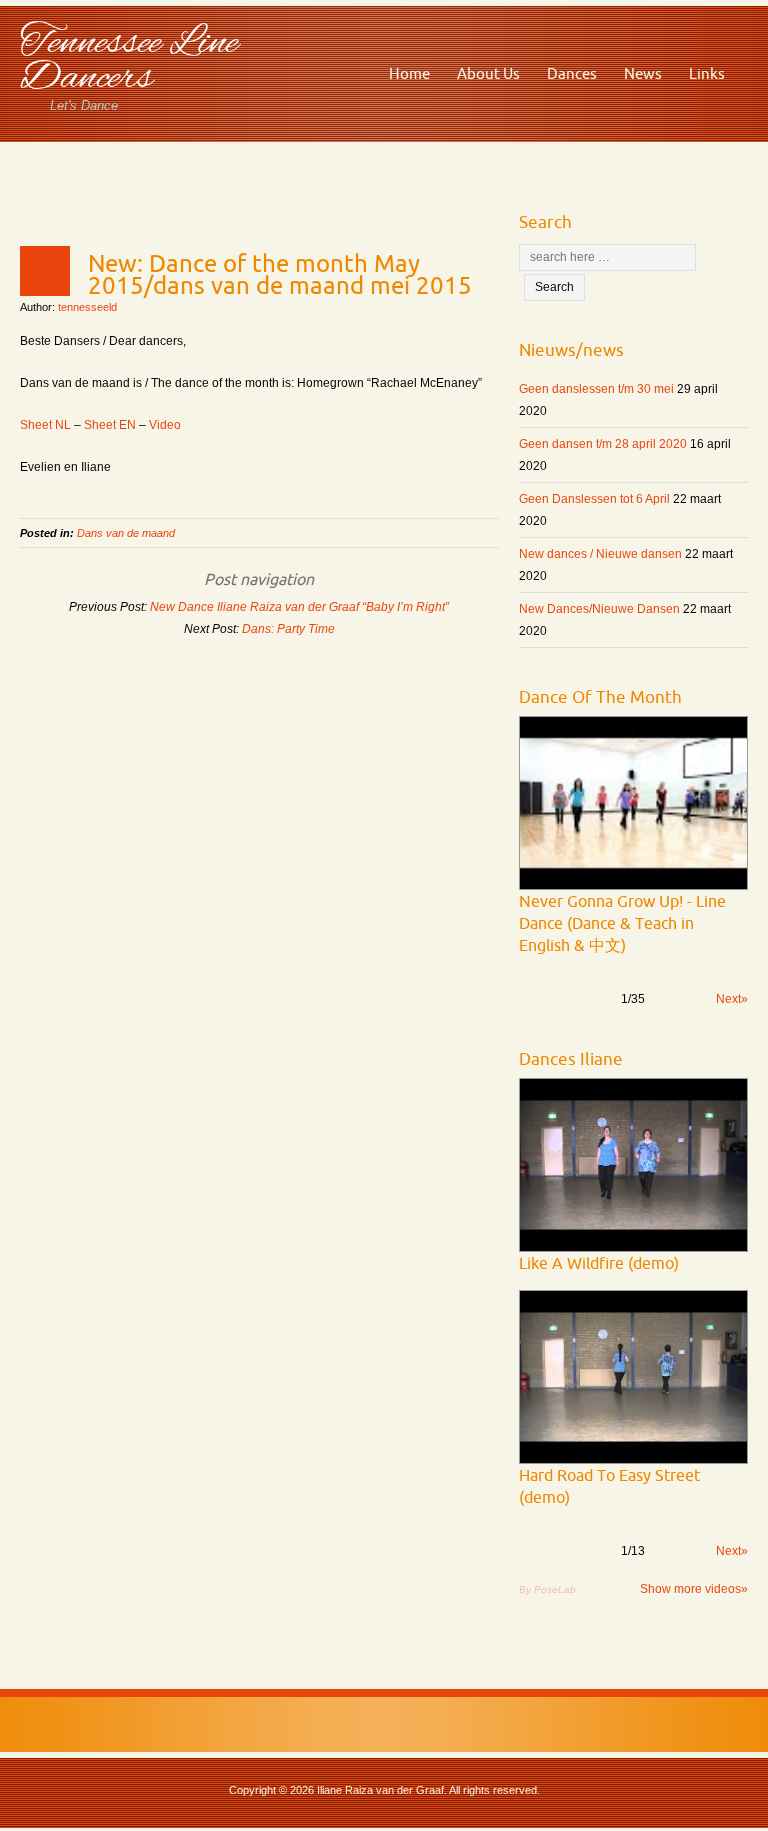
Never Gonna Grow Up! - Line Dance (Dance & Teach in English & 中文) (622, 923)
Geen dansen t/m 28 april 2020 (603, 444)
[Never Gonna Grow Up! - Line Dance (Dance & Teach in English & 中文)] (633, 803)
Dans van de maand (126, 533)
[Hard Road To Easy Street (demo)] (633, 1377)
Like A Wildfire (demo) (599, 1263)
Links (707, 73)
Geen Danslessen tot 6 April (594, 499)
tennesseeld (87, 307)
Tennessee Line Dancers (129, 61)
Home (409, 73)
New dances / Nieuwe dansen (600, 554)
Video (165, 425)
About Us (488, 73)
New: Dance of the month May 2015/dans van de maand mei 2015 (280, 274)
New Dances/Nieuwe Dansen (599, 609)
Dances (572, 73)
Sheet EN (110, 425)
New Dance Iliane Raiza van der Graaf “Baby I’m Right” (299, 607)
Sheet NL (45, 425)
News (643, 73)
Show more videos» (694, 1589)
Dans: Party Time (288, 629)
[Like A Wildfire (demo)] (633, 1165)
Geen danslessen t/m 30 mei (596, 389)
